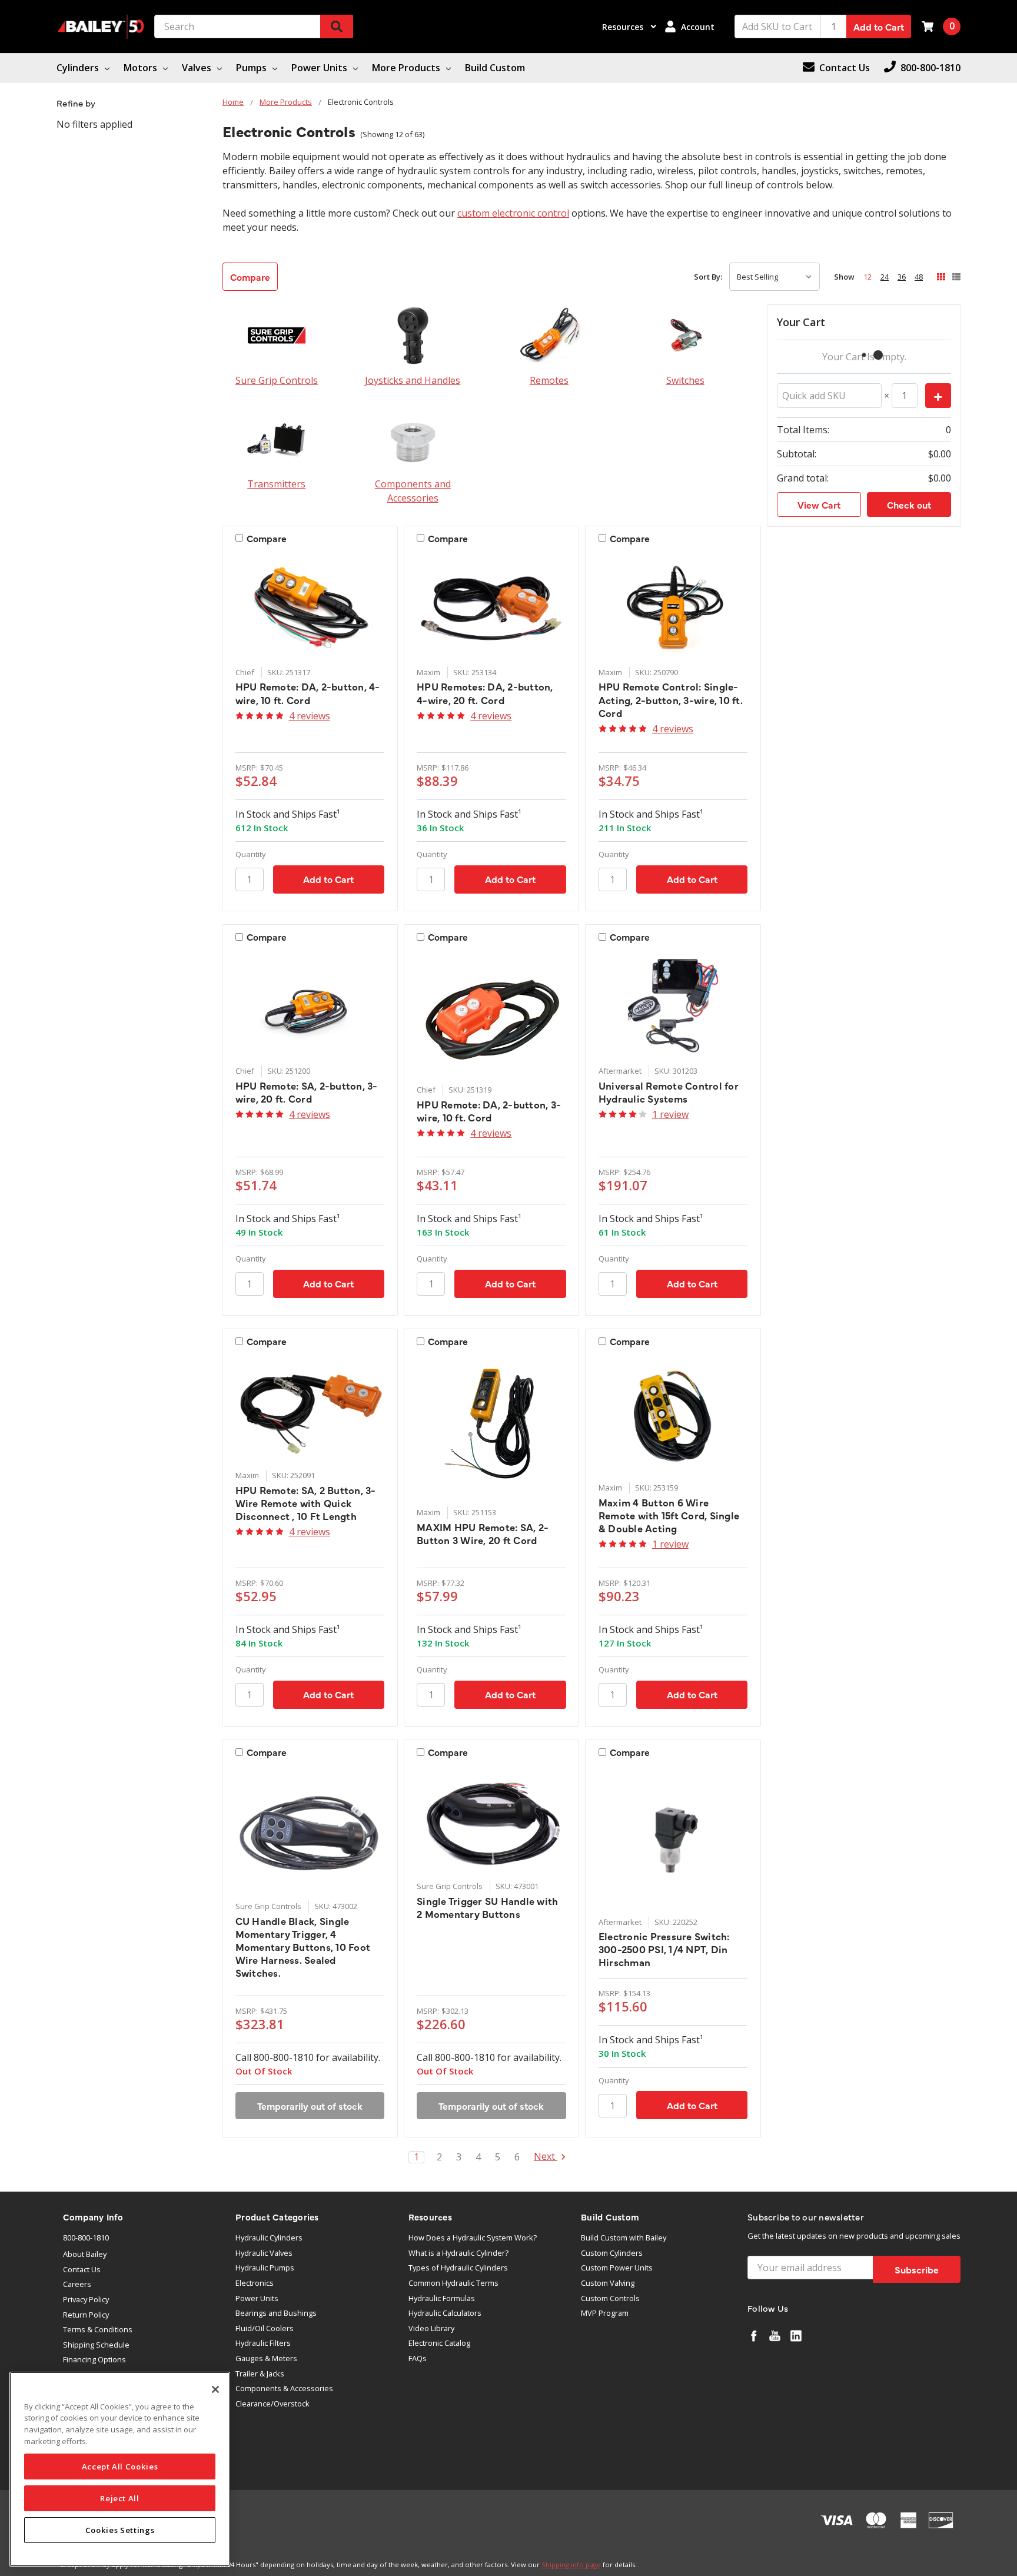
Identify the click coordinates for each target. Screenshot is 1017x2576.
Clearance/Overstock (272, 2404)
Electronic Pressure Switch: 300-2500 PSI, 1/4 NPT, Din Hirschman (664, 1949)
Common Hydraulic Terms (453, 2283)
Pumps (252, 68)
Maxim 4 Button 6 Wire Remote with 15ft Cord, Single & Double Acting (669, 1515)
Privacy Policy (86, 2299)
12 (868, 277)
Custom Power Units (617, 2268)
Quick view (310, 608)
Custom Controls (610, 2298)
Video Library (431, 2328)
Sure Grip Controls (277, 380)
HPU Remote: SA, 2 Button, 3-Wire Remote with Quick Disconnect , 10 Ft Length (306, 1503)
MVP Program (605, 2313)
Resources (624, 27)
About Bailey (85, 2254)
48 (919, 277)
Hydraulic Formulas (442, 2298)
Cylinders (79, 68)
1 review (670, 1114)
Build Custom (495, 68)
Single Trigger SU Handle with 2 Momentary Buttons (487, 1907)
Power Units (320, 68)
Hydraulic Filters (263, 2343)
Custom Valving (608, 2283)
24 (885, 277)
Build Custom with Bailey (624, 2238)
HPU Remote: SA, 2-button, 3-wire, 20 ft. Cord (307, 1092)
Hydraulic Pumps (265, 2268)
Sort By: (708, 277)
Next (546, 2157)
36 (902, 277)
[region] (120, 2469)
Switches (685, 380)
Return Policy (86, 2315)
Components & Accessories (284, 2388)
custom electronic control (513, 213)
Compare (250, 277)
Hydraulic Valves (264, 2253)
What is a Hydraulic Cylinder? (458, 2253)
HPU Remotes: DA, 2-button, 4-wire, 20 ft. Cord (485, 693)
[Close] (215, 2389)
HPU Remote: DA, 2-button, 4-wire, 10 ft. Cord (308, 693)
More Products (407, 68)
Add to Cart (879, 26)
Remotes (549, 380)
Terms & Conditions (98, 2329)
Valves (198, 68)
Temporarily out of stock (310, 2106)
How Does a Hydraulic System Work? (473, 2238)
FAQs (418, 2358)
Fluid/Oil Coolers (265, 2328)
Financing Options (94, 2359)
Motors (142, 68)
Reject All (120, 2498)
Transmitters (276, 484)
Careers (77, 2284)
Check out (909, 504)
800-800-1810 (86, 2238)
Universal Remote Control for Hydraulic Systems (669, 1092)
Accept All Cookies (120, 2467)
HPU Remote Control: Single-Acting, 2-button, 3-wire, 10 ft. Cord (671, 699)
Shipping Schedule (96, 2345)
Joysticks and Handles (413, 380)
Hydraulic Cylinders (269, 2238)
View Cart (819, 504)
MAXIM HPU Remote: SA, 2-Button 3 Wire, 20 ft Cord (483, 1533)
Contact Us (82, 2269)
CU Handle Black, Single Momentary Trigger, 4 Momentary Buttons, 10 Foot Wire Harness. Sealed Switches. (303, 1947)
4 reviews (310, 716)
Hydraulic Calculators (445, 2313)
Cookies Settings (120, 2530)
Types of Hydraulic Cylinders (458, 2268)
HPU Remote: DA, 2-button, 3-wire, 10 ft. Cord (489, 1111)
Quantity (251, 854)
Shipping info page (571, 2565)
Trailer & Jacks (260, 2373)
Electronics (255, 2283)
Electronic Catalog (439, 2343)
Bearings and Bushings (276, 2313)
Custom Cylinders (612, 2253)
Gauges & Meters (266, 2358)
